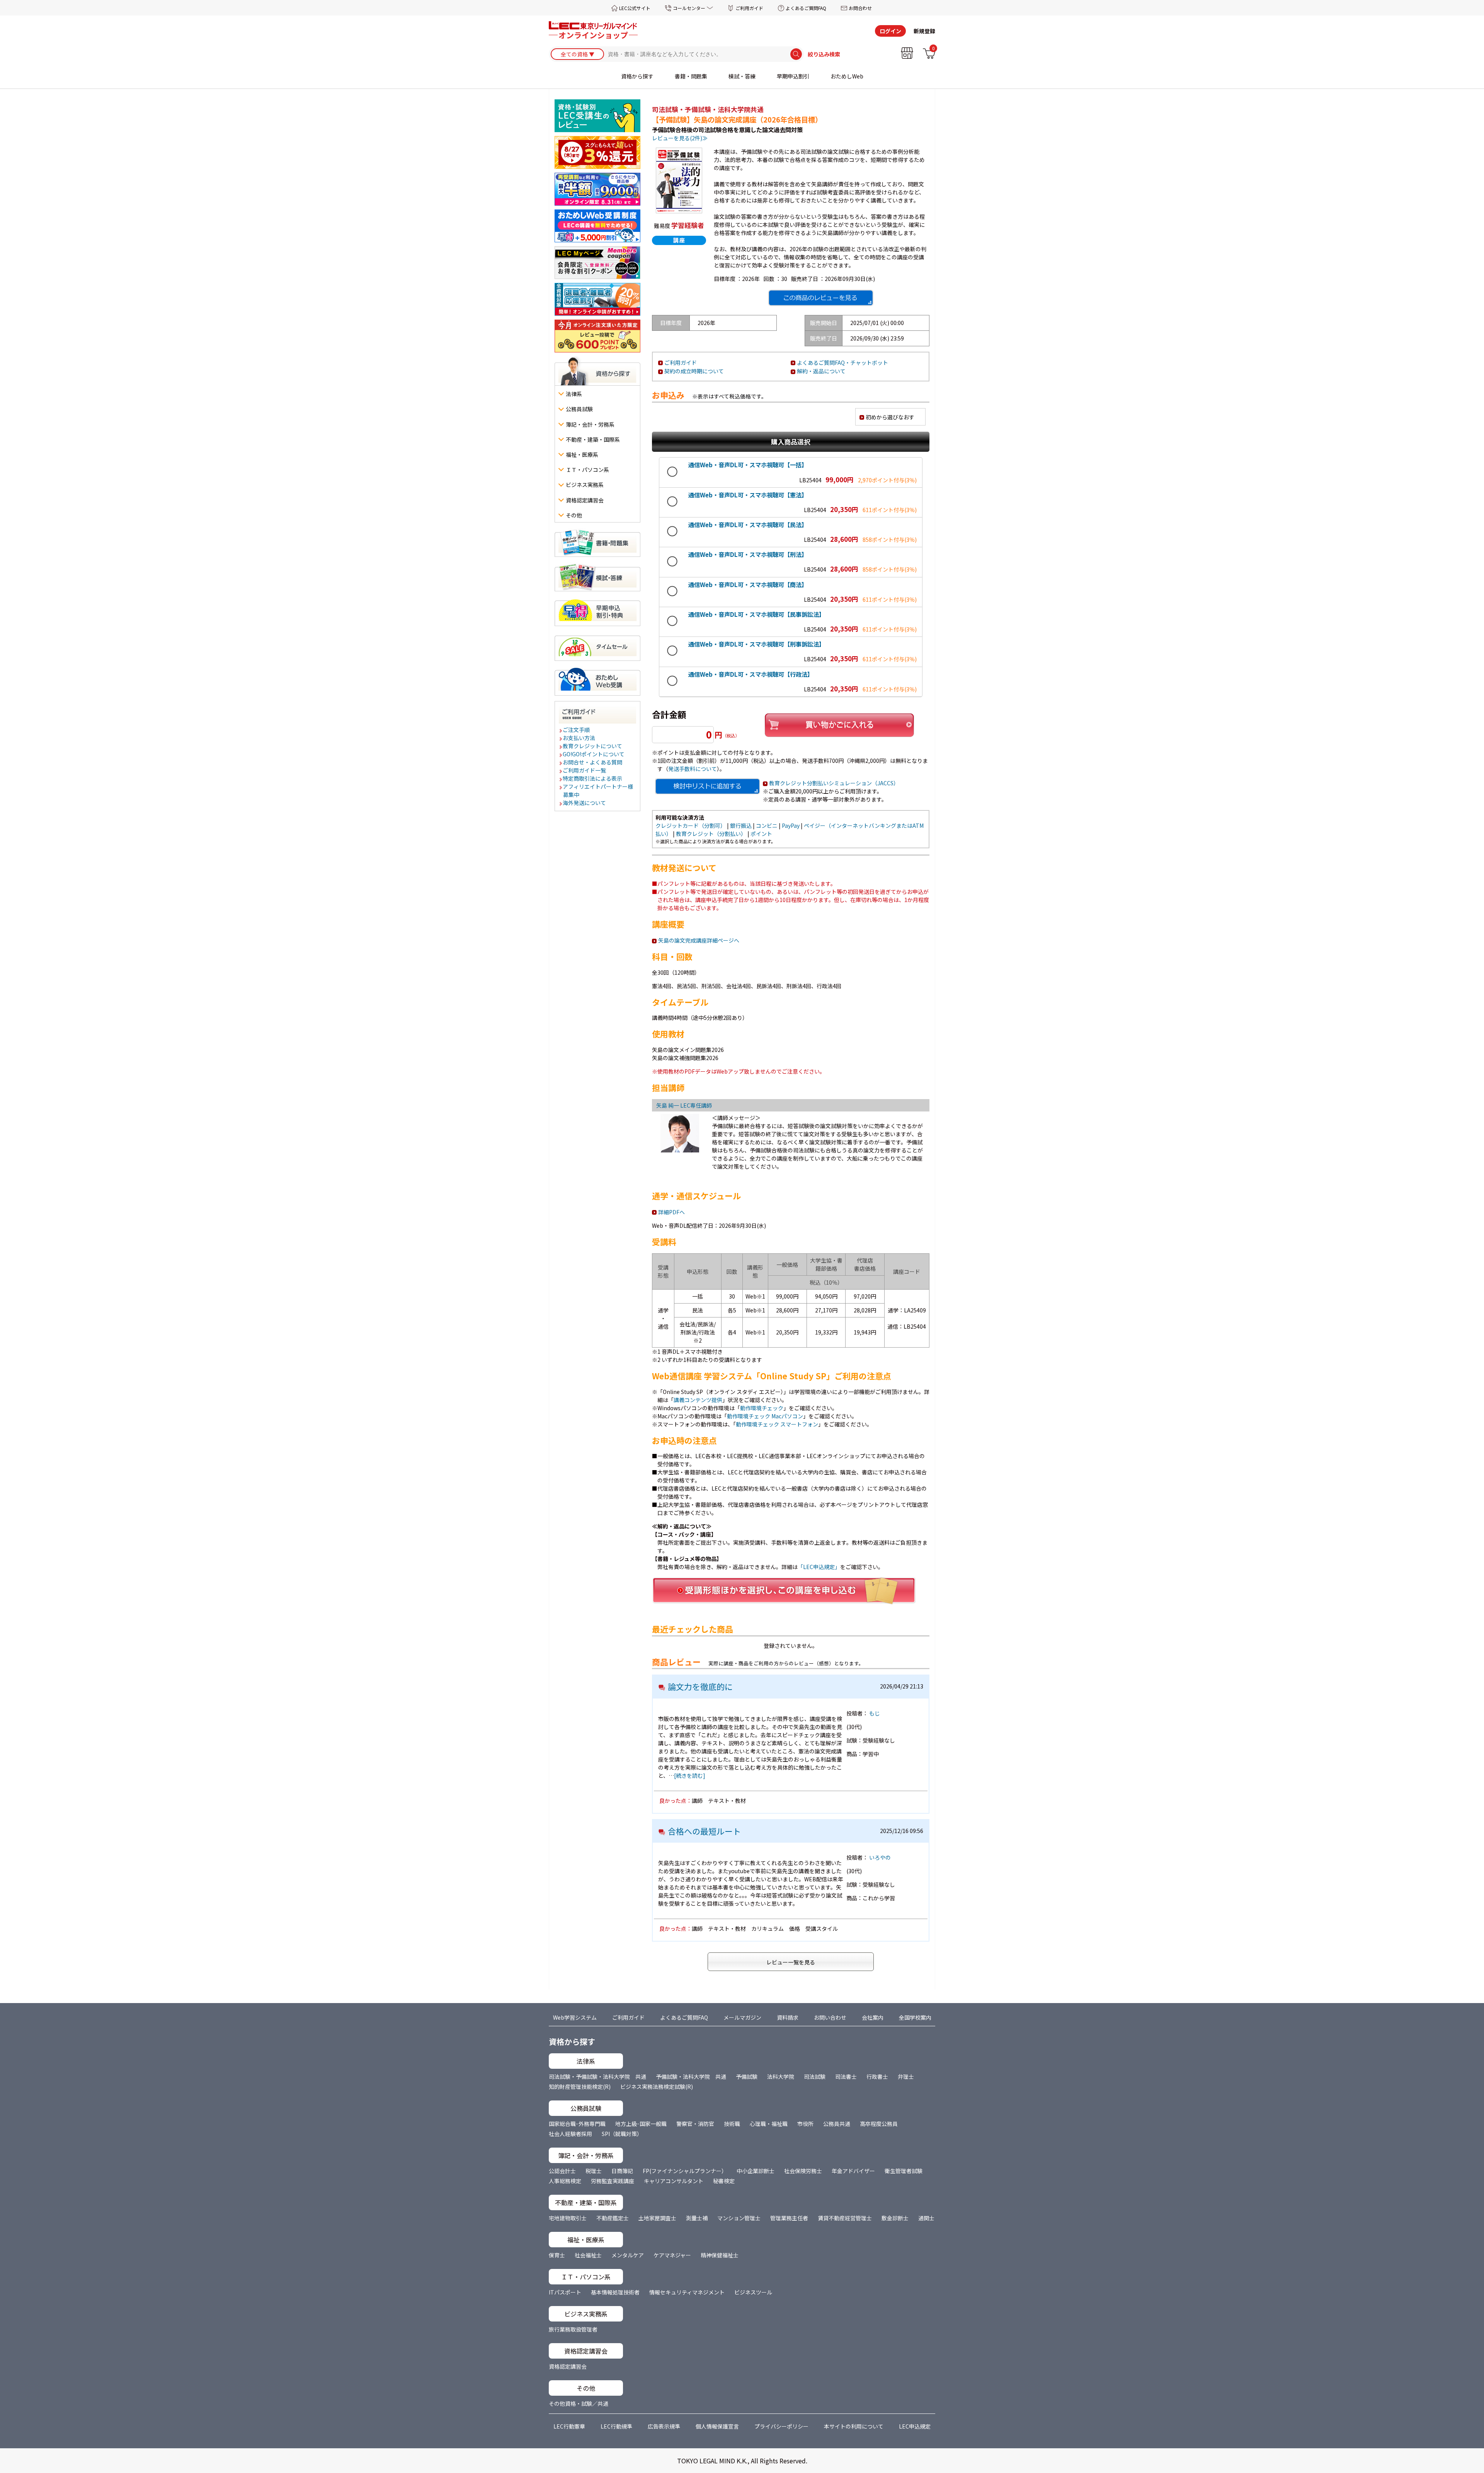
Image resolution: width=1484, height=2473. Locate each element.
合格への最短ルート (704, 1831)
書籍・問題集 (691, 76)
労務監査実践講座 (613, 2181)
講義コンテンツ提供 (698, 1400)
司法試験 (815, 2076)
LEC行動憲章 (569, 2426)
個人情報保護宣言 (717, 2426)
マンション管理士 (739, 2218)
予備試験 (747, 2076)
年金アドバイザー (853, 2171)
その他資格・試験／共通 (579, 2403)
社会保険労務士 (803, 2171)
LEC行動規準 (616, 2426)
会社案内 (873, 2017)
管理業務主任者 (789, 2218)
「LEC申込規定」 (819, 1567)
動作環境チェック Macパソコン (765, 1416)
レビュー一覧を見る (791, 1962)
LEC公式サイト (635, 8)
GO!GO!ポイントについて (594, 754)
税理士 (594, 2171)
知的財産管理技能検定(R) (580, 2087)
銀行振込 (741, 825)
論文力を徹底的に (700, 1687)
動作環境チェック (762, 1408)
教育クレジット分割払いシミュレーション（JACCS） (834, 783)
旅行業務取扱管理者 (573, 2329)
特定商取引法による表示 (593, 778)
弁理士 (906, 2076)
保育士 (557, 2255)
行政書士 (877, 2076)
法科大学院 (781, 2076)
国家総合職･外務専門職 (577, 2124)
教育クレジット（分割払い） (711, 834)
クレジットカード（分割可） (691, 825)
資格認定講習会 (568, 2366)
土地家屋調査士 (657, 2218)
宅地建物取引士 (568, 2218)
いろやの (880, 1857)
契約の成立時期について (694, 371)
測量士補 (697, 2218)
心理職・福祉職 (769, 2124)
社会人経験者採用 (570, 2134)
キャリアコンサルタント (674, 2181)
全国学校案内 (915, 2017)
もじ (875, 1713)
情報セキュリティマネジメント (687, 2292)
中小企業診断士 (756, 2171)
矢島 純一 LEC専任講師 (684, 1105)
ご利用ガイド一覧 (585, 770)
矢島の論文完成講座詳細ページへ (699, 940)
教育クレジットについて (593, 746)
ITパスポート (565, 2292)
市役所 (805, 2124)
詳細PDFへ (671, 1212)
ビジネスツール (753, 2292)
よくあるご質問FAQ (806, 8)
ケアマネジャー (672, 2255)
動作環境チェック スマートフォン (777, 1424)
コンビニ (767, 825)
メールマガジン (742, 2017)
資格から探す (637, 76)
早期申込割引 (793, 76)
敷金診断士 (895, 2218)
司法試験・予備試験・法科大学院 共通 (597, 2076)
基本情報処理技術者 (615, 2292)
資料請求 (788, 2017)
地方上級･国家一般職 (641, 2124)
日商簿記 (622, 2171)
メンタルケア (628, 2255)
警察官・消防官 (695, 2124)
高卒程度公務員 (879, 2124)
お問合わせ (860, 8)
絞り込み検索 (824, 54)
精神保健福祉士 (720, 2255)
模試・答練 (742, 76)
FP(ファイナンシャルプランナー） (685, 2171)
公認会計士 (562, 2171)
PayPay (791, 825)
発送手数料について (693, 769)
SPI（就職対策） (622, 2134)
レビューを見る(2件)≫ (680, 138)
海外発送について (585, 803)
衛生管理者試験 (904, 2171)
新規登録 (924, 31)
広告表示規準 (664, 2426)
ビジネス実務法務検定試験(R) (657, 2087)
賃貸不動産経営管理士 (845, 2218)
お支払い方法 (579, 738)
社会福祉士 (588, 2255)
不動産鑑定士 (613, 2218)
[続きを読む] (690, 1775)
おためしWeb (847, 76)
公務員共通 (837, 2124)
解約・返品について (821, 371)
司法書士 (846, 2076)
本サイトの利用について (854, 2426)
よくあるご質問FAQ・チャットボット (842, 363)
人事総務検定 (565, 2181)
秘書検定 (724, 2181)
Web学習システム (575, 2017)
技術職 (732, 2124)
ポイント (761, 834)
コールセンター (689, 8)
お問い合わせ (830, 2017)
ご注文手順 (577, 730)
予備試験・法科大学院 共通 (691, 2076)
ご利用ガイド (749, 8)
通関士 (926, 2218)
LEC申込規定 (915, 2426)
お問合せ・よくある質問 (593, 762)
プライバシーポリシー (781, 2426)
